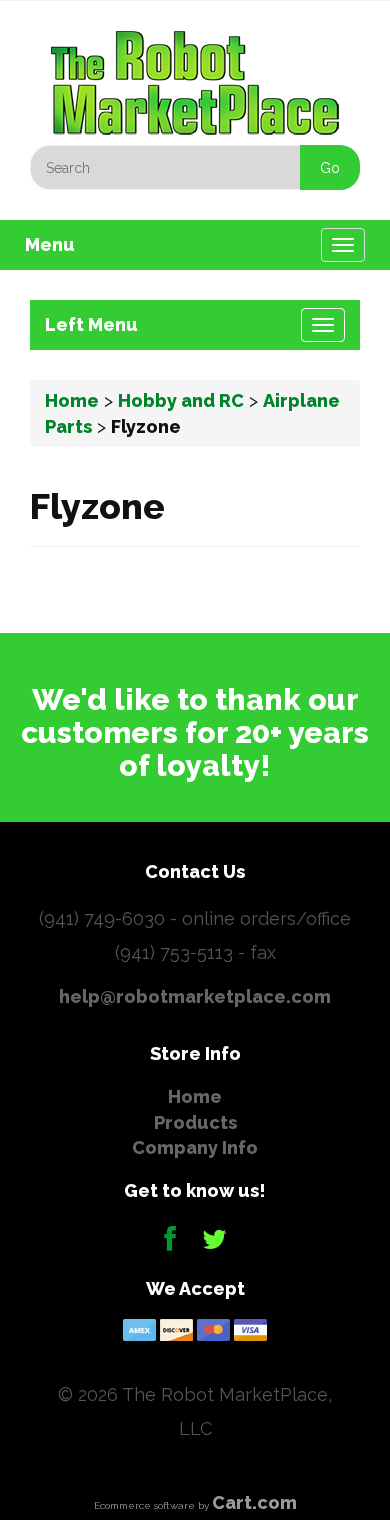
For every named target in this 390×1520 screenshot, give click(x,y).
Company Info (195, 1147)
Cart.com (254, 1502)
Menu (50, 244)
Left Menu (91, 324)
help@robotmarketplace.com (195, 996)
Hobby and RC (181, 400)
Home (72, 400)
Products (195, 1122)
